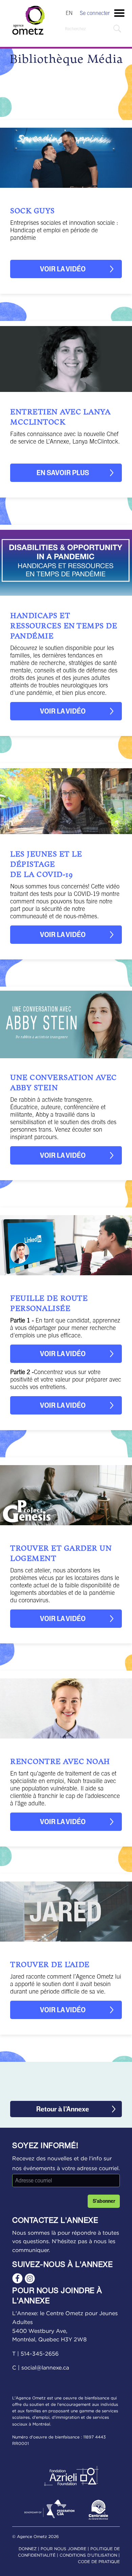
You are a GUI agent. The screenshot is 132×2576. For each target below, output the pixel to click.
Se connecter (95, 13)
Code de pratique (99, 2562)
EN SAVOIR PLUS (63, 473)
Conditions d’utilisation (88, 2555)
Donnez (28, 2549)
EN (69, 13)
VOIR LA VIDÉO (63, 269)
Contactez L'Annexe (55, 2221)
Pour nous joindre (63, 2549)
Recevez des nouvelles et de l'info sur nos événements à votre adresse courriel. (66, 2164)
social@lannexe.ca (45, 2368)
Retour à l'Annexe (63, 2109)
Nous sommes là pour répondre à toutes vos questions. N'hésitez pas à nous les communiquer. (66, 2242)
